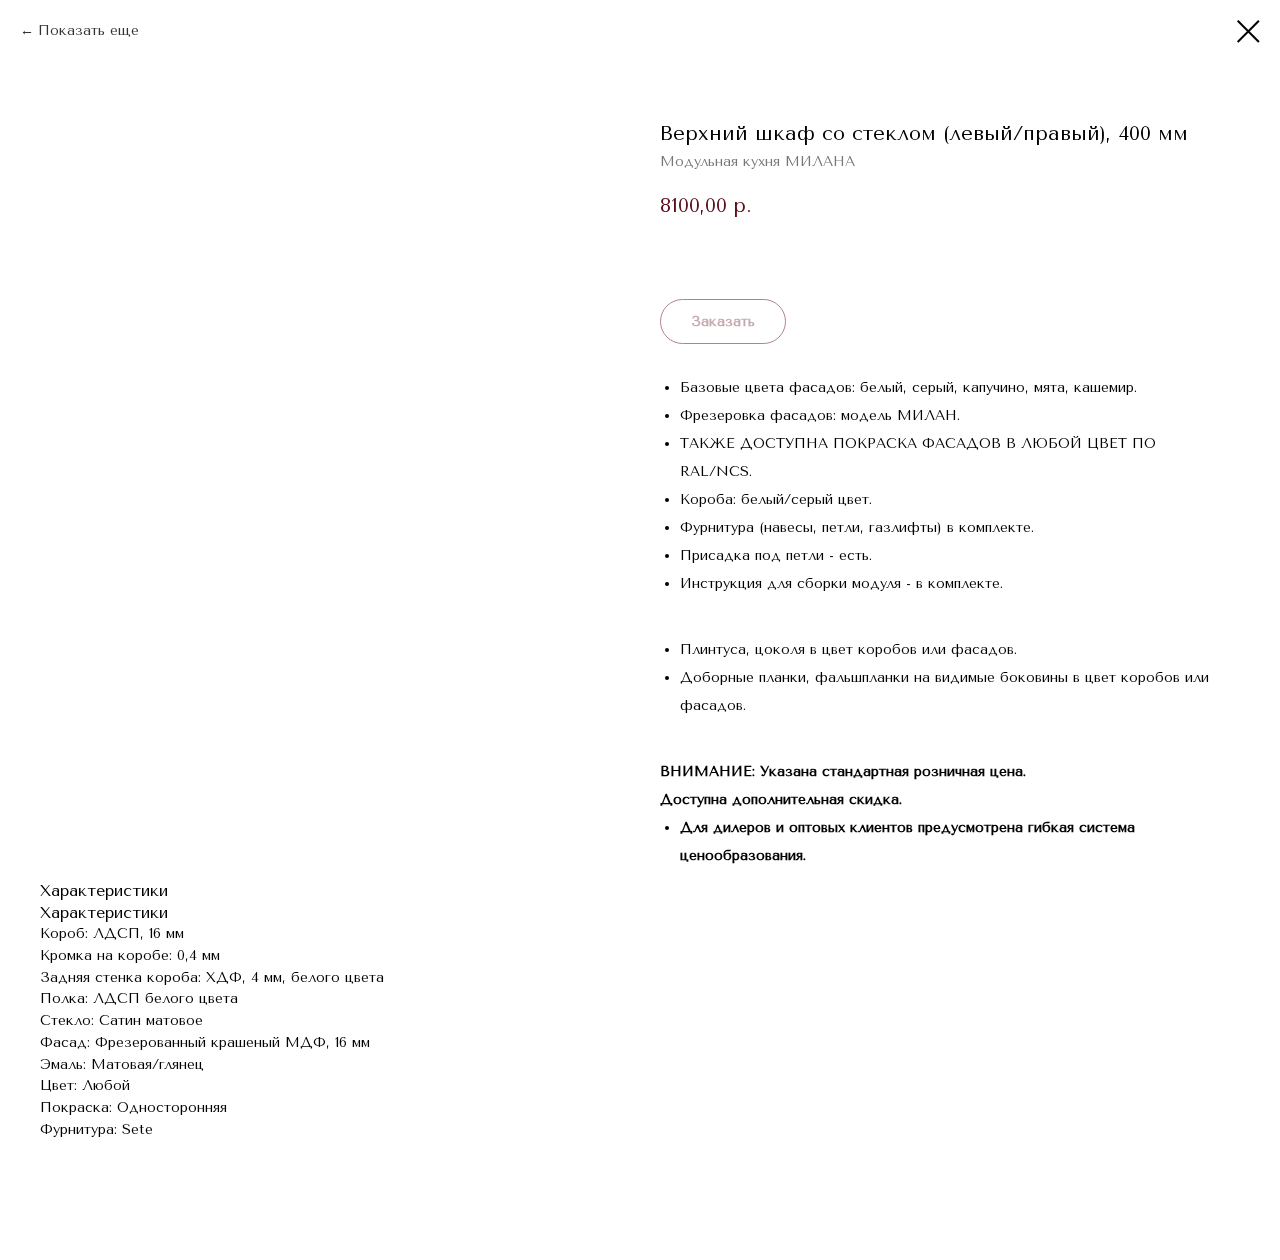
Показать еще (88, 30)
